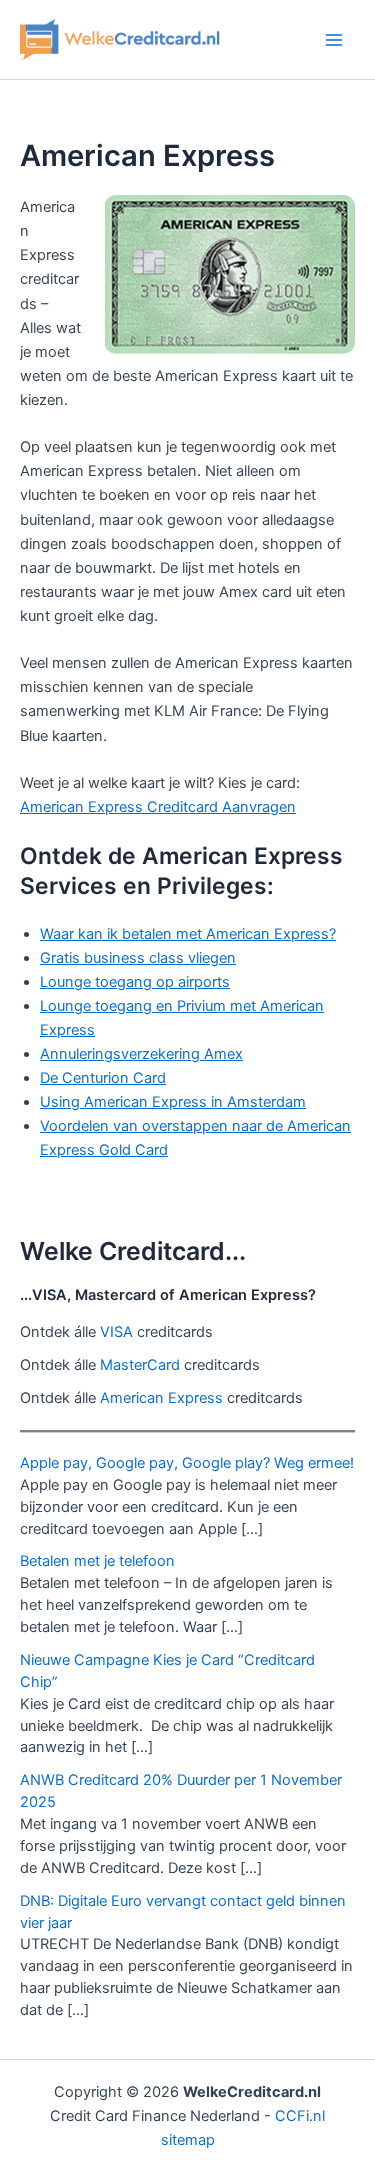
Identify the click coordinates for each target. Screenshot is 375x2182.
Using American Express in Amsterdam (173, 1102)
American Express (161, 1398)
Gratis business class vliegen (138, 958)
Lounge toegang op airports (135, 982)
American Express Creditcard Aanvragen (158, 807)
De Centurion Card (103, 1078)
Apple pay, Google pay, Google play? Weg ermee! (187, 1463)
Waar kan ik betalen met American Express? (188, 934)
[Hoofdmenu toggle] (334, 40)
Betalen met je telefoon (97, 1561)
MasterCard (140, 1365)
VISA (116, 1332)
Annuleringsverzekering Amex (141, 1054)
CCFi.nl (300, 2116)
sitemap (188, 2140)
